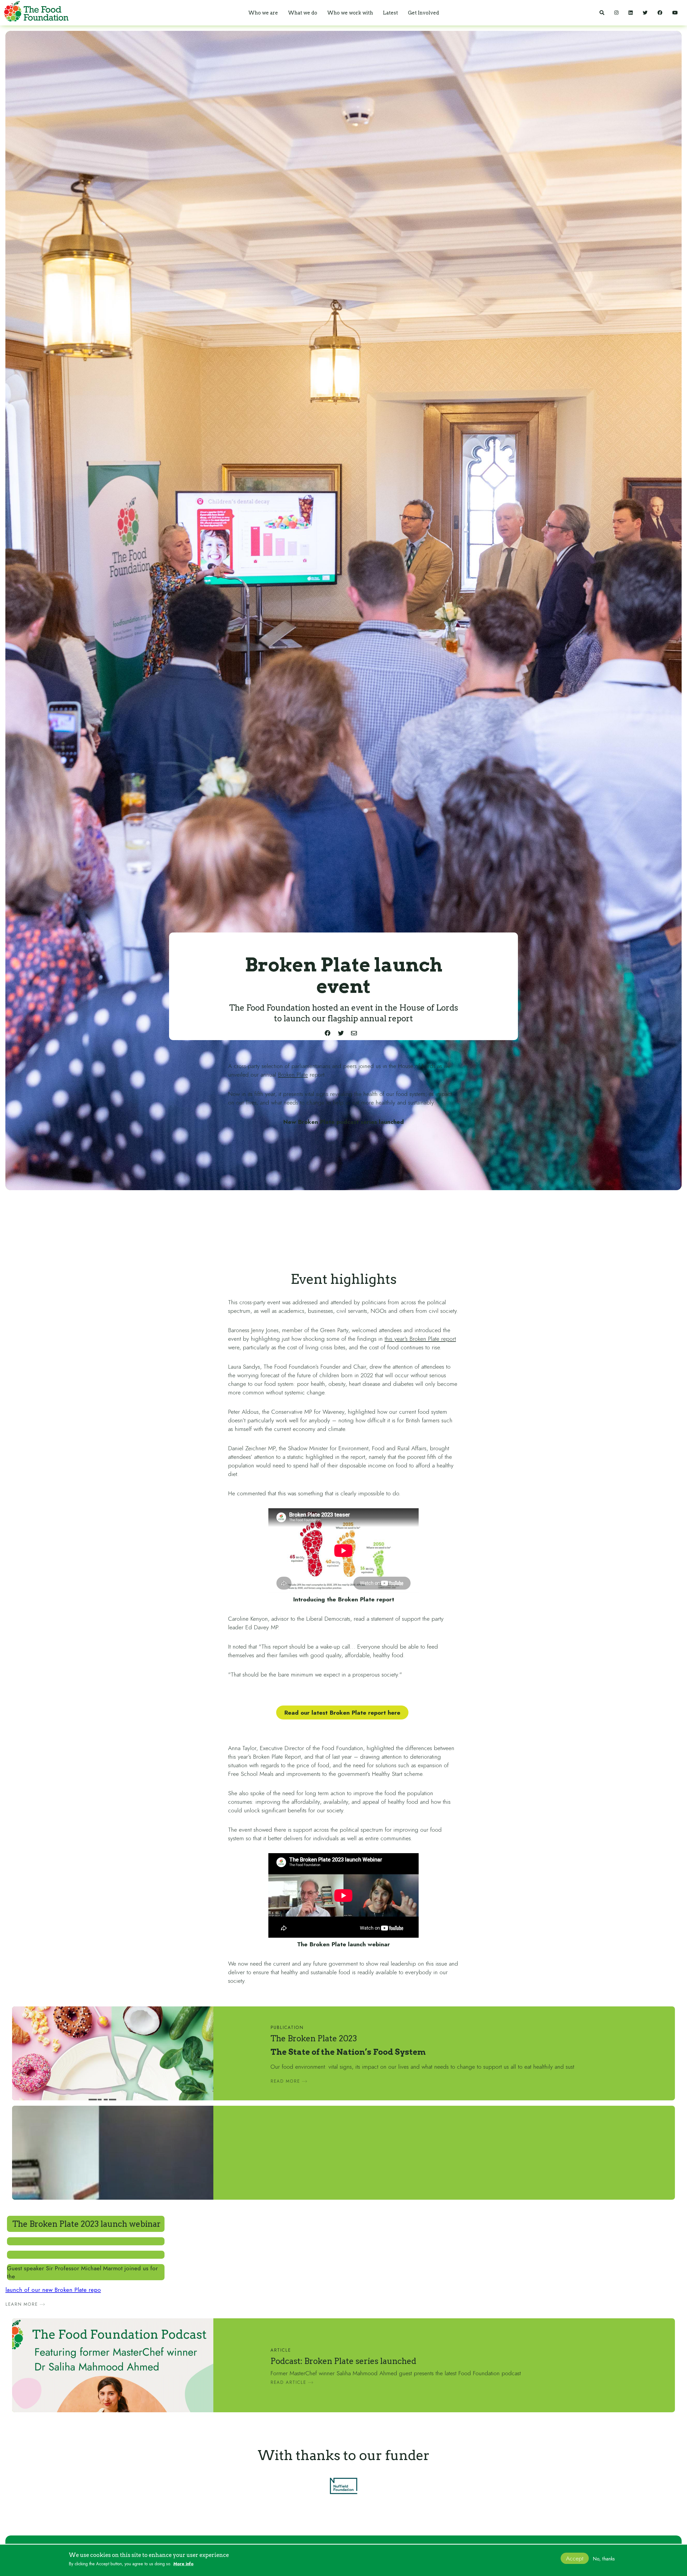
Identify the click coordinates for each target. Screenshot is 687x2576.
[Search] (602, 13)
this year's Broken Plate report (420, 1339)
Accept (575, 2558)
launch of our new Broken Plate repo (53, 2290)
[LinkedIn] (631, 13)
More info (183, 2564)
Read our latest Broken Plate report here (342, 1713)
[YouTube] (675, 13)
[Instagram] (616, 13)
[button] (263, 13)
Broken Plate (293, 1074)
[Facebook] (660, 13)
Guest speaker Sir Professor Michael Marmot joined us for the (82, 2272)
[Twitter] (645, 13)
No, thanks (604, 2559)
